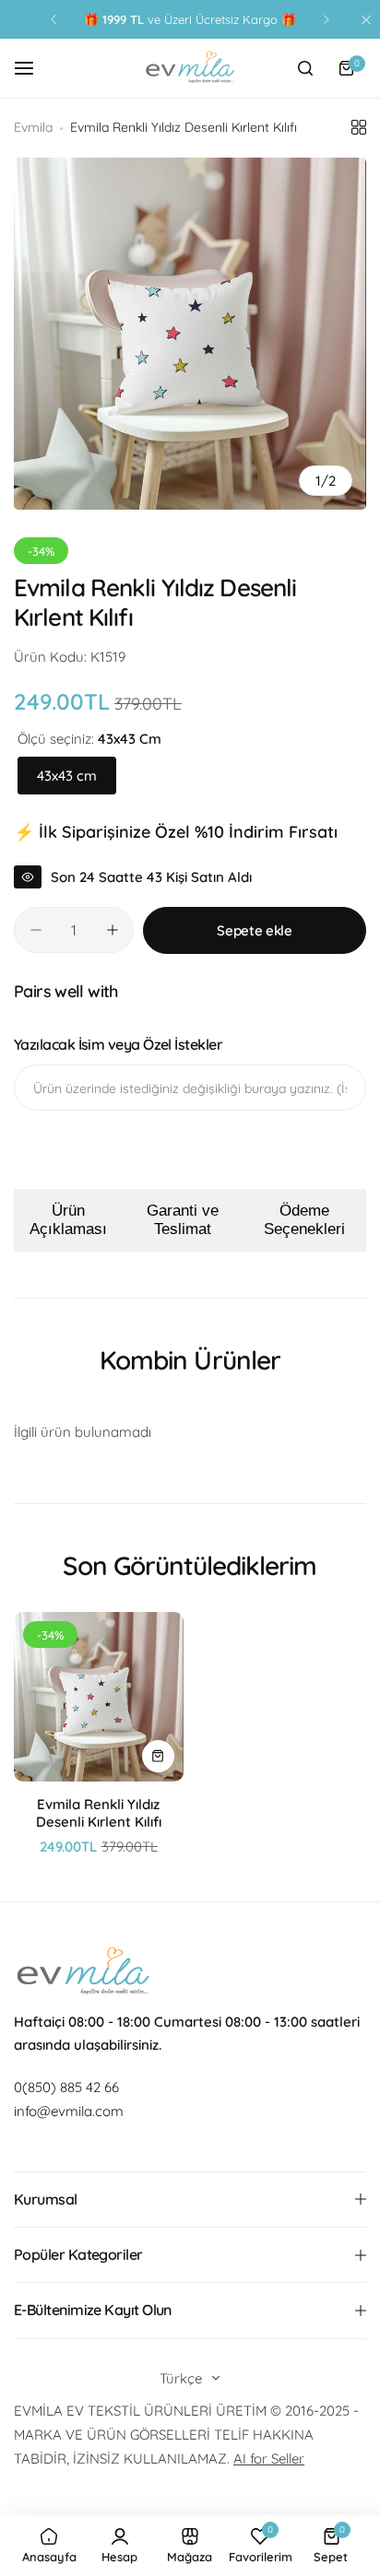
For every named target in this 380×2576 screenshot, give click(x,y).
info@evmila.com (69, 2111)
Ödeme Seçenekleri (304, 1220)
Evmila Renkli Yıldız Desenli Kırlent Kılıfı (99, 1813)
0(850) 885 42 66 (66, 2087)
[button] (53, 19)
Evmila (33, 127)
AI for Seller (269, 2458)
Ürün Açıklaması (68, 1220)
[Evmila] (190, 69)
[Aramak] (305, 68)
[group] (190, 334)
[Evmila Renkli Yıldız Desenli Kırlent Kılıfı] (99, 1697)
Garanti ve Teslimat (183, 1220)
